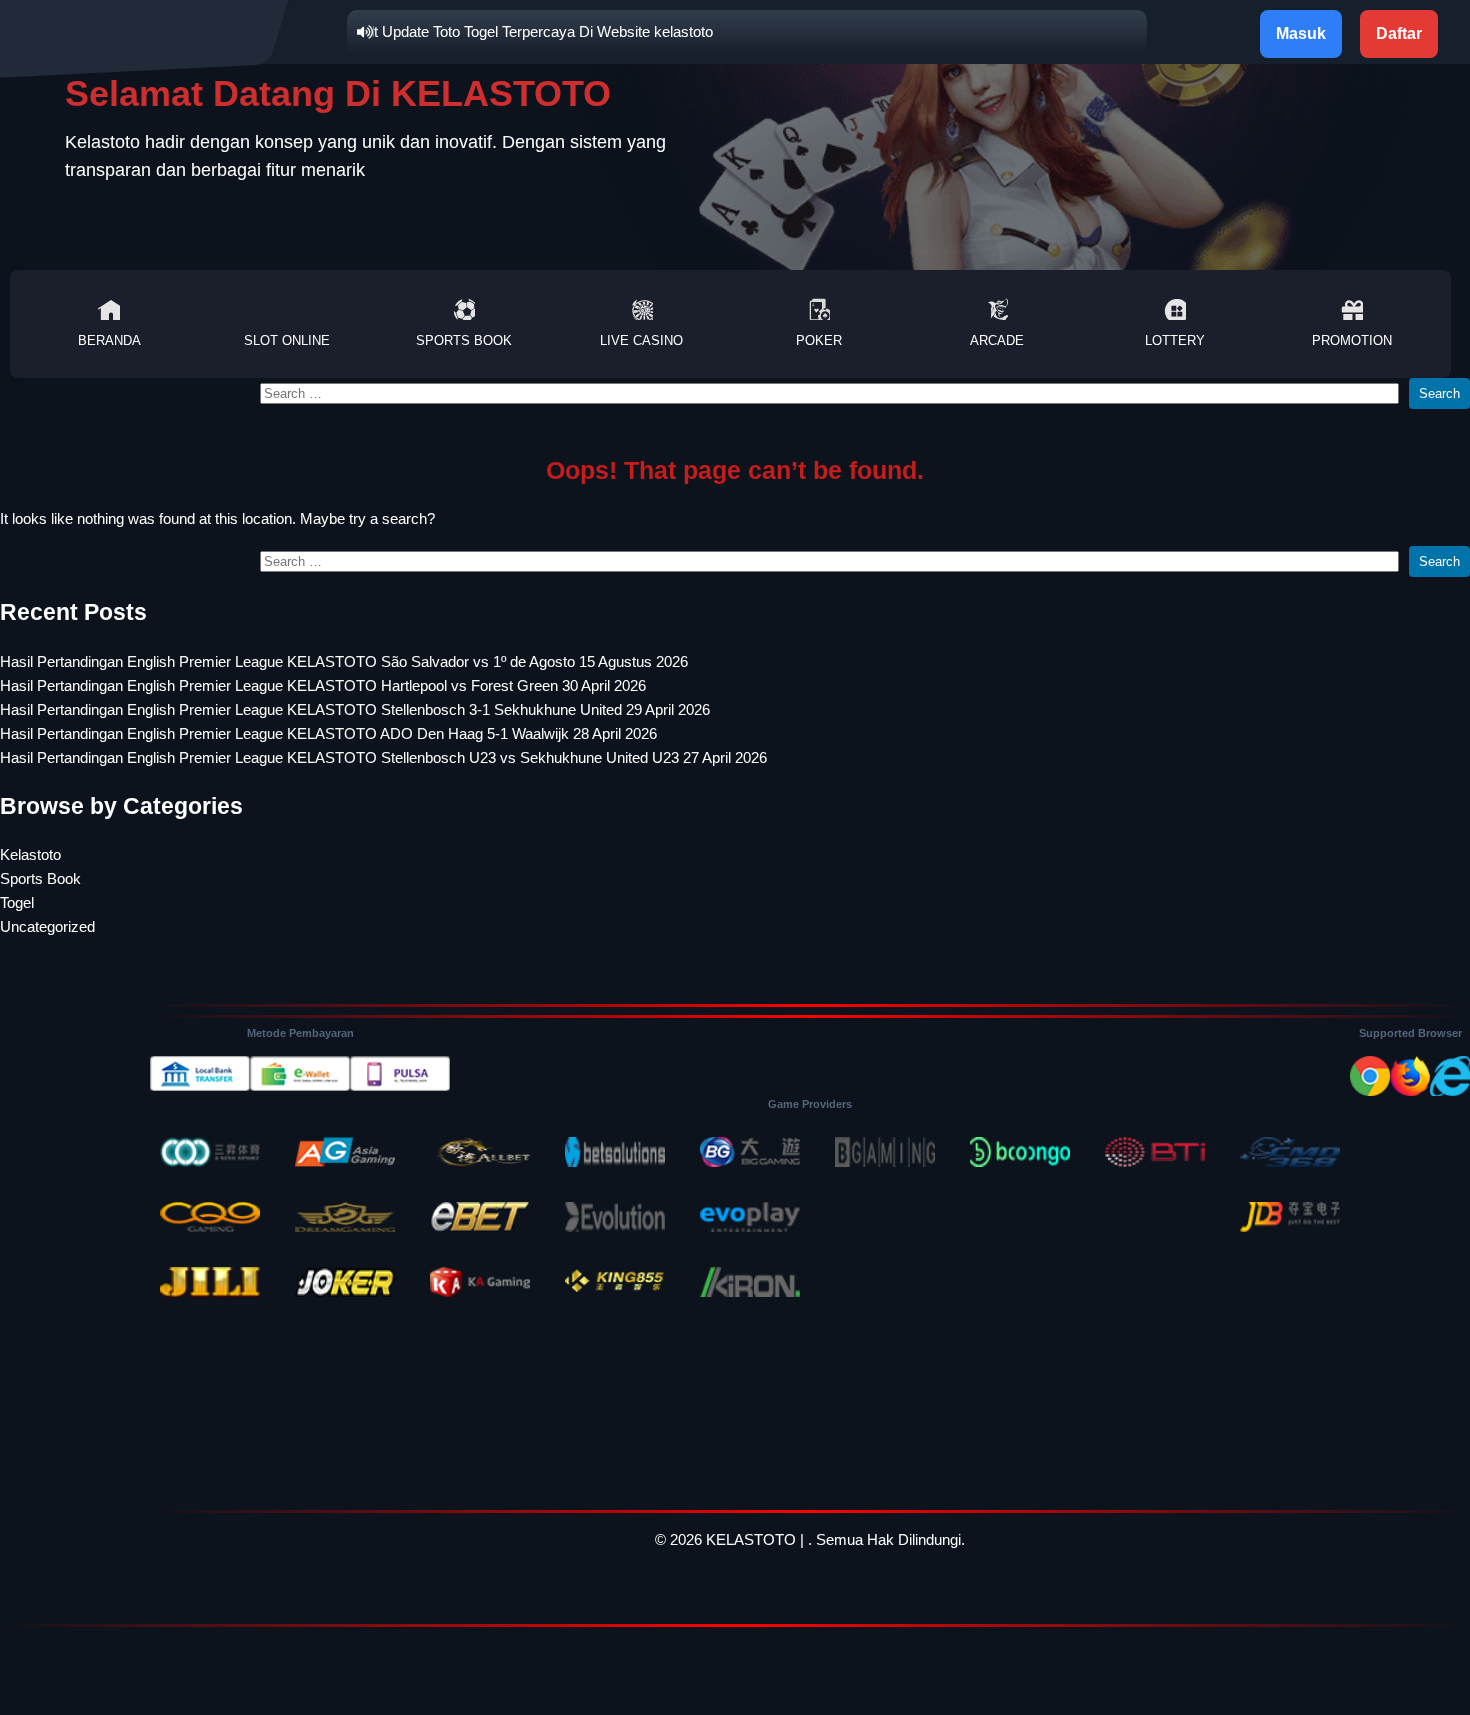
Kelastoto (30, 854)
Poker (819, 340)
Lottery (1175, 340)
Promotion (1352, 340)
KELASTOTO (751, 1539)
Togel (17, 902)
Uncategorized (47, 926)
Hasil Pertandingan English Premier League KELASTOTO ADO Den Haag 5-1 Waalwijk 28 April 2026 (328, 733)
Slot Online (287, 340)
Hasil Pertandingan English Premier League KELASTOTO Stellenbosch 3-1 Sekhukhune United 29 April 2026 (355, 709)
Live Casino (641, 340)
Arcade (997, 340)
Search (1439, 393)
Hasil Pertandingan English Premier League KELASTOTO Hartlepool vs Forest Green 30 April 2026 (323, 685)
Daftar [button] (1399, 33)
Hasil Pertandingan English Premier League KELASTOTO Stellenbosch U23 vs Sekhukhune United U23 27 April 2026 (383, 757)
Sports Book (464, 340)
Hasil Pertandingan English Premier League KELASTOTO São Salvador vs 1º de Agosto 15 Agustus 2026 (344, 661)
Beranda (109, 340)
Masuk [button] (1301, 33)
